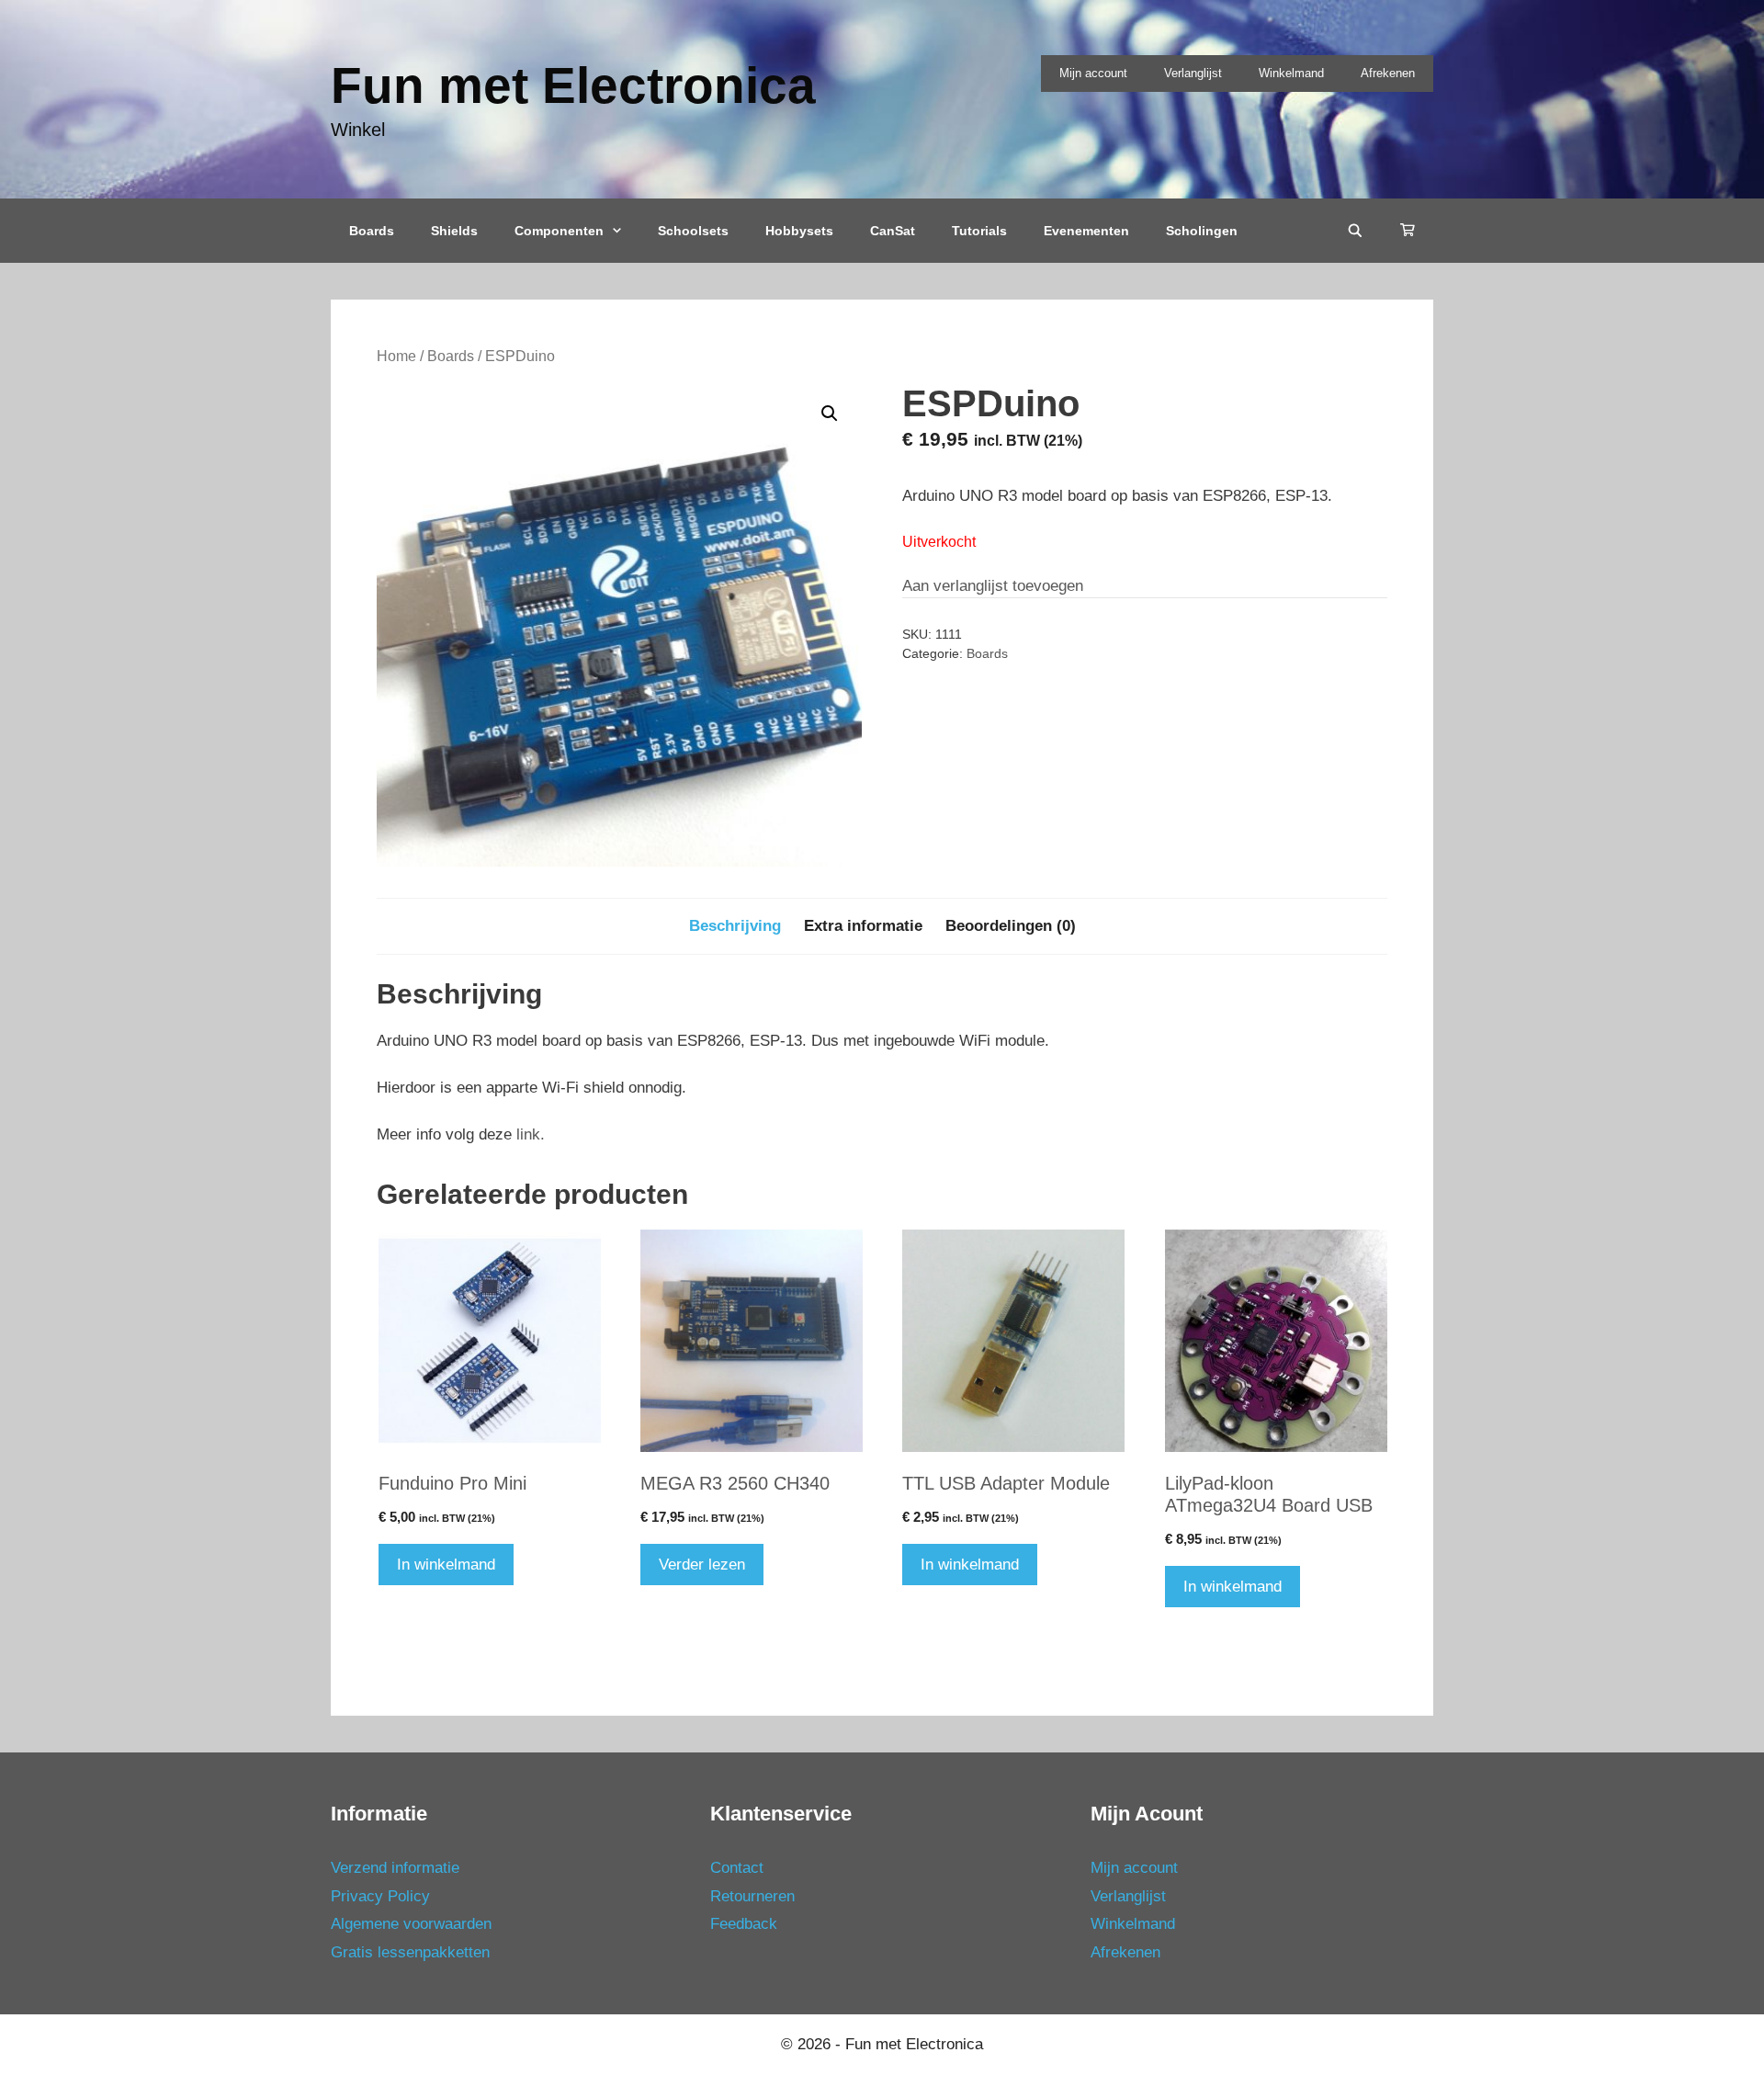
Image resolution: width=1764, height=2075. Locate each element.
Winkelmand (1291, 73)
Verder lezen (702, 1565)
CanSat (893, 231)
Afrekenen (1388, 73)
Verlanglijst (1193, 73)
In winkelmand (446, 1565)
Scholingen (1202, 231)
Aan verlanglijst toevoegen (993, 586)
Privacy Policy (380, 1896)
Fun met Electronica (573, 85)
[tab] (735, 926)
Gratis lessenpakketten (410, 1952)
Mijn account (1093, 73)
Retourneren (752, 1896)
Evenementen (1086, 231)
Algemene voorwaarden (411, 1924)
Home (396, 356)
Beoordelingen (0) (1011, 926)
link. (531, 1134)
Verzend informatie (395, 1868)
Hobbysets (799, 231)
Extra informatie (863, 926)
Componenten (559, 231)
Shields (454, 231)
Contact (737, 1868)
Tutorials (979, 231)
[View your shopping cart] (1408, 231)
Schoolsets (693, 231)
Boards (372, 231)
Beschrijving (735, 926)
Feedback (744, 1924)
